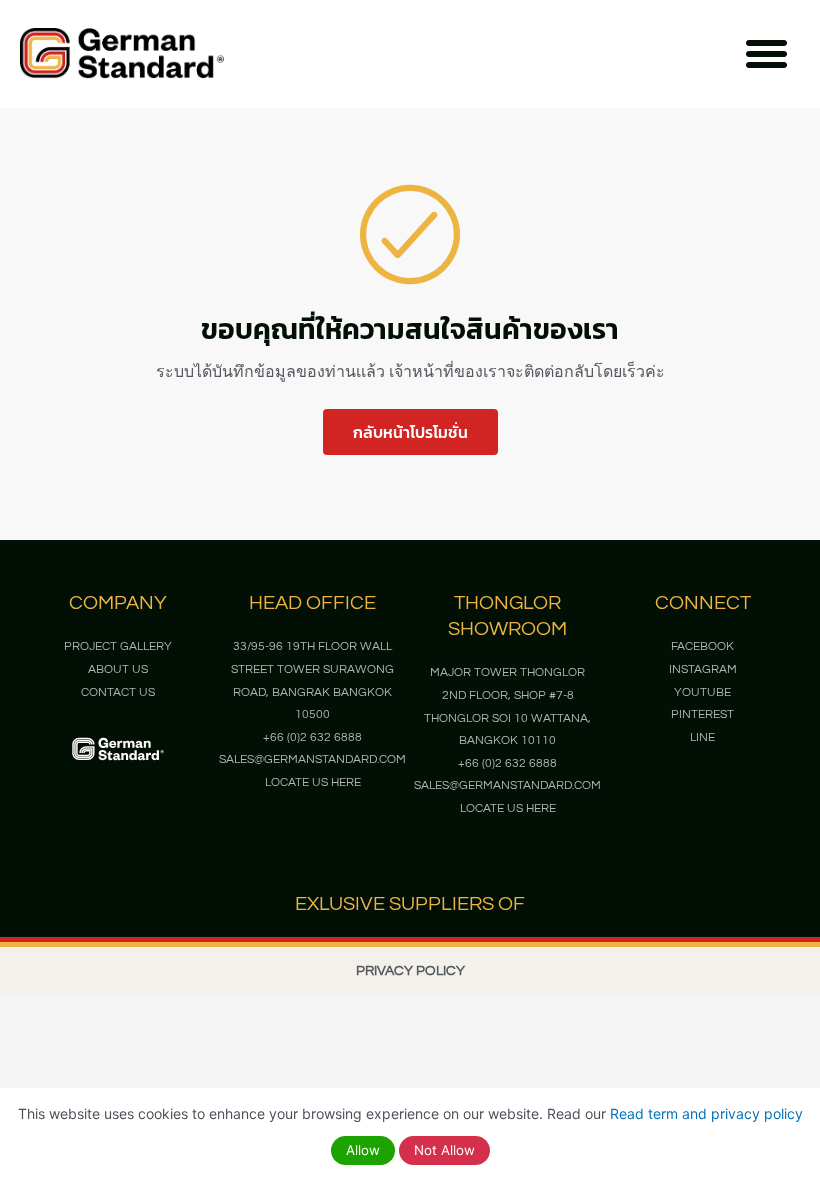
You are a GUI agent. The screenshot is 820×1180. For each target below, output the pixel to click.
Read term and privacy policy (706, 1113)
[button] (767, 54)
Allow (363, 1150)
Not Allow (444, 1150)
